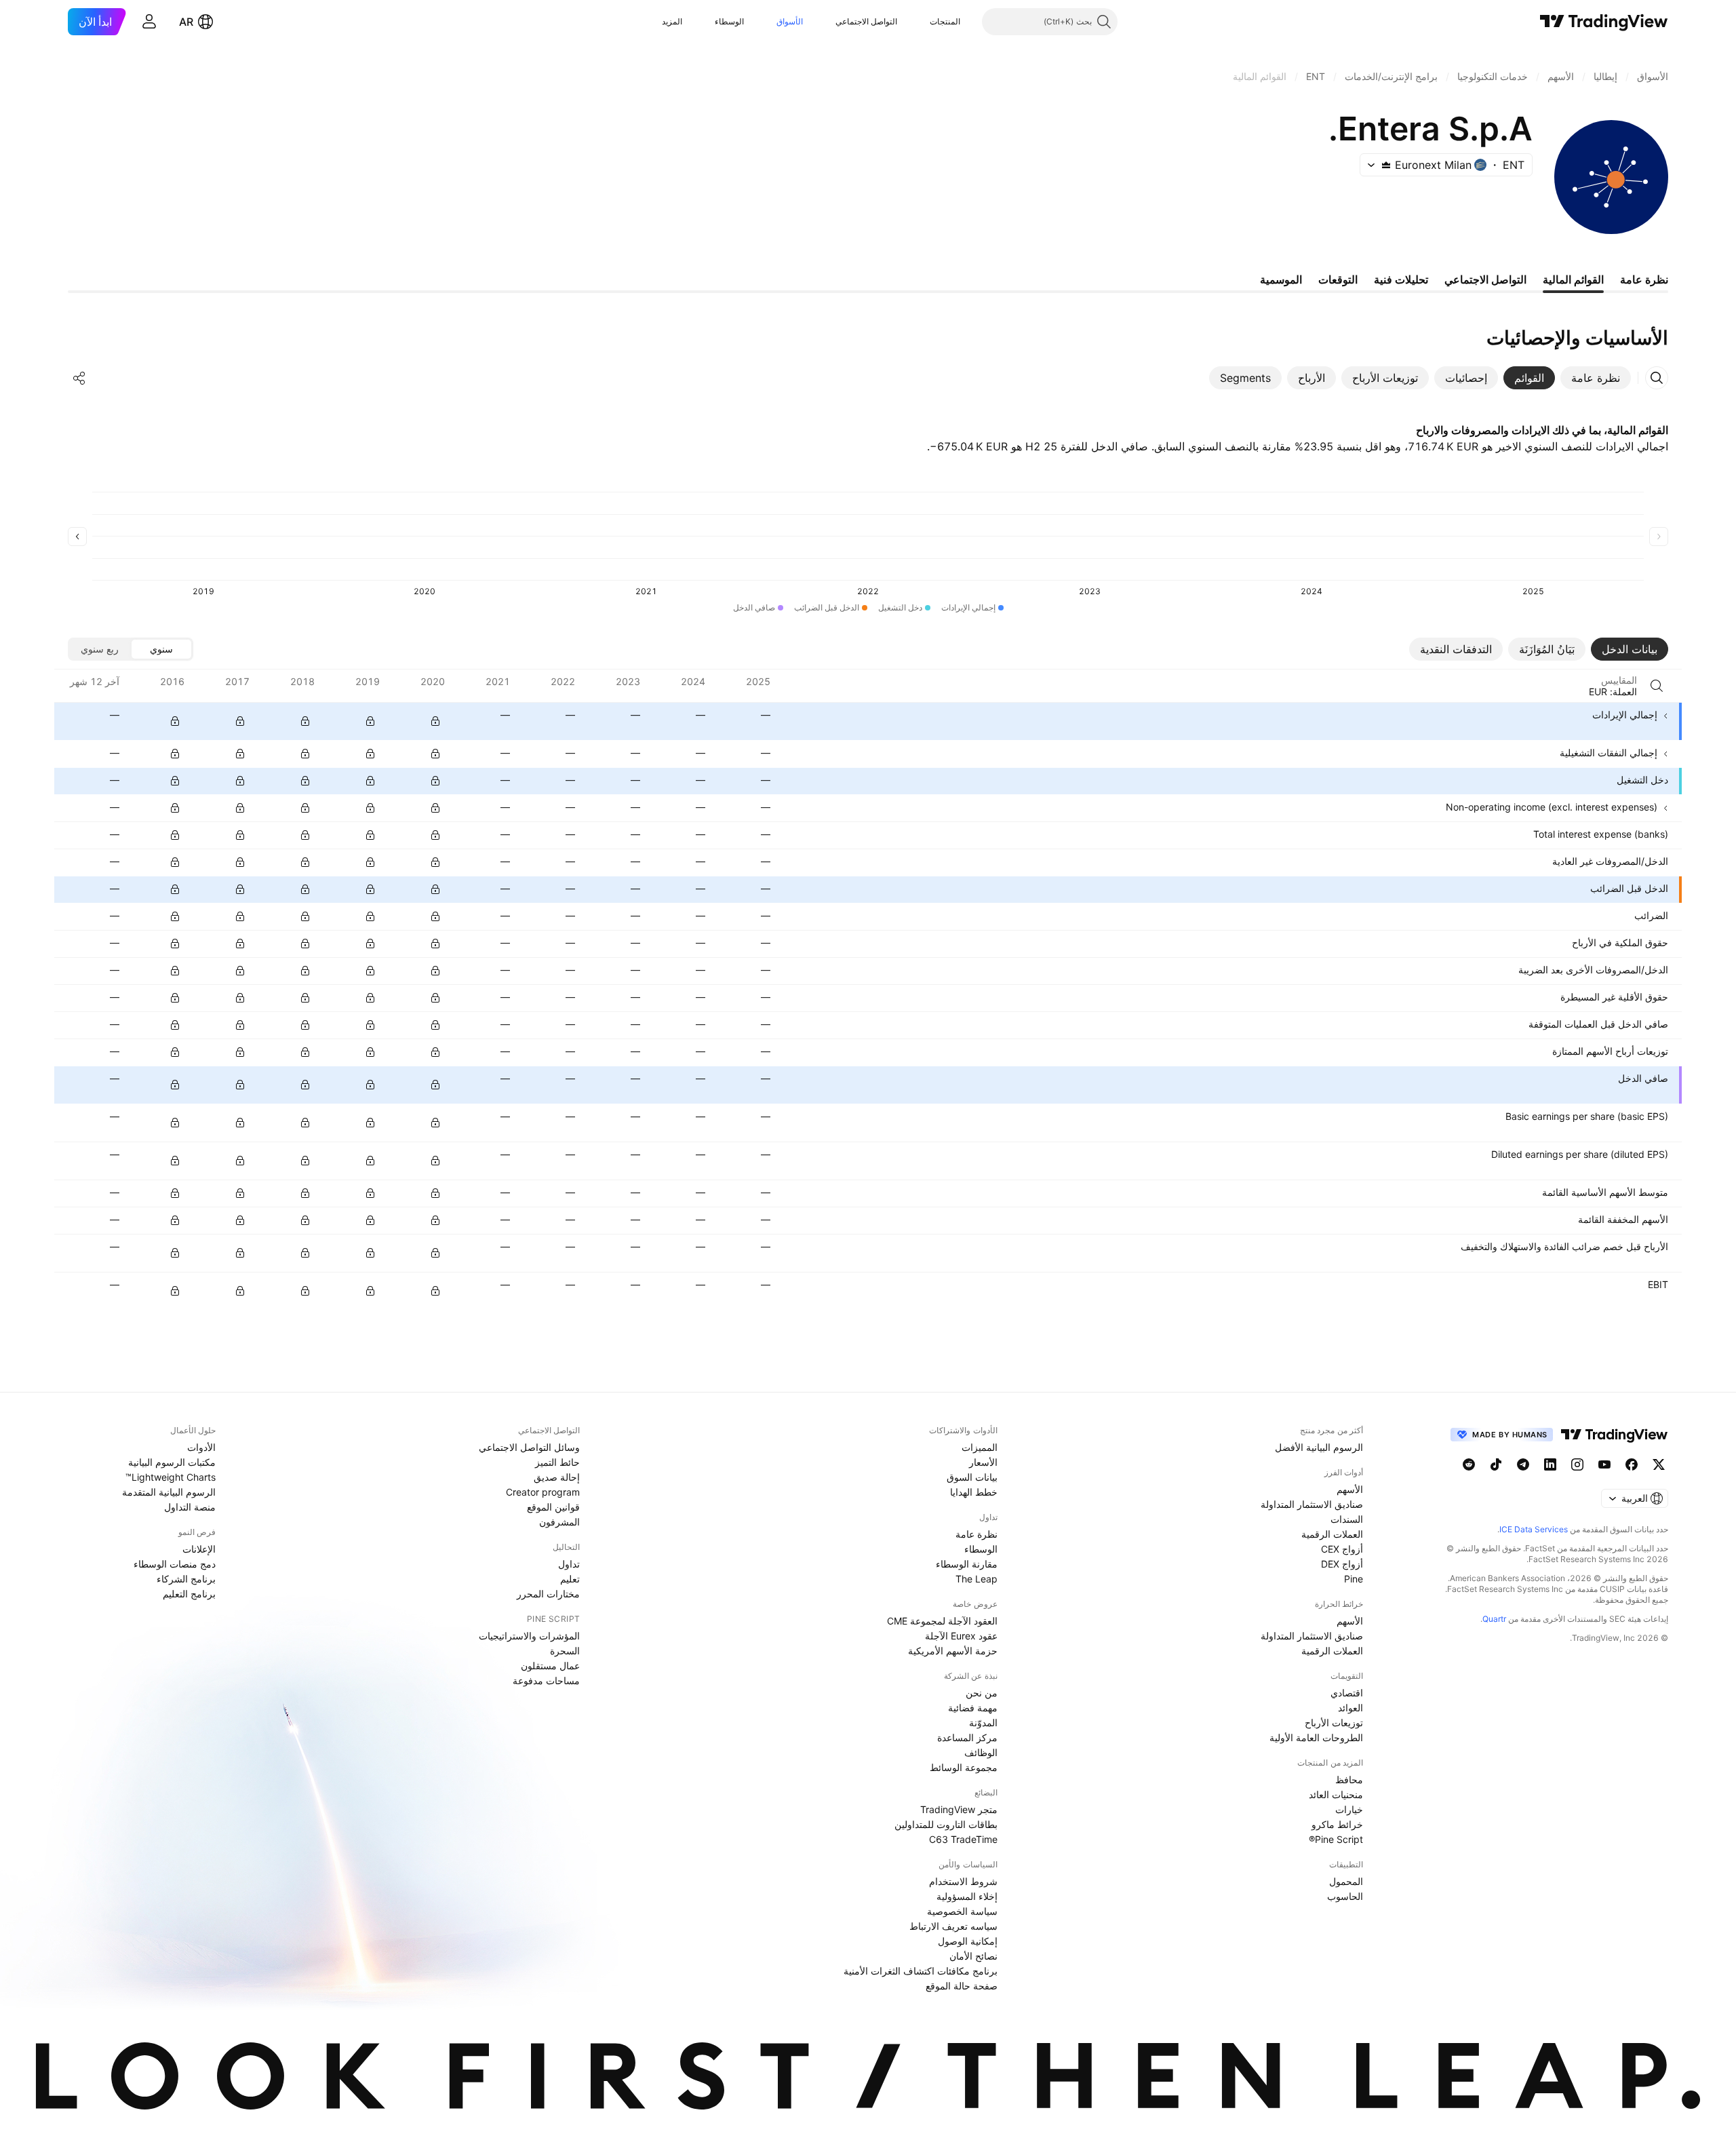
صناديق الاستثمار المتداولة (1312, 1504)
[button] (920, 22)
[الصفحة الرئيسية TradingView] (1604, 22)
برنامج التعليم (189, 1594)
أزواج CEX (1342, 1549)
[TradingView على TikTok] (1496, 1464)
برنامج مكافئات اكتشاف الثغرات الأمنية (921, 1971)
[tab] (1596, 378)
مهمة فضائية (973, 1708)
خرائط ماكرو (1337, 1824)
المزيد (672, 21)
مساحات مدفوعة (546, 1680)
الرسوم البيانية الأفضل (1319, 1447)
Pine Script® (1336, 1839)
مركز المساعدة (967, 1737)
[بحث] (1657, 686)
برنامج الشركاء (186, 1579)
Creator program (543, 1492)
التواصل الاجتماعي (866, 21)
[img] (1386, 165)
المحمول (1346, 1881)
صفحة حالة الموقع (962, 1986)
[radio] (161, 649)
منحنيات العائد (1336, 1794)
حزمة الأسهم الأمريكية (953, 1651)
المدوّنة (983, 1723)
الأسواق (790, 21)
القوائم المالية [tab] (1573, 279)
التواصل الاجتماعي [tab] (1485, 279)
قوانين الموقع (553, 1507)
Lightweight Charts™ (171, 1477)
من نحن (982, 1693)
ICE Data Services (1534, 1529)
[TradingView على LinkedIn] (1550, 1464)
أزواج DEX (1342, 1564)
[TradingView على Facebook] (1632, 1464)
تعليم (570, 1579)
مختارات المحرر (548, 1594)
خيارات (1349, 1809)
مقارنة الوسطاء (967, 1564)
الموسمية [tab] (1281, 279)
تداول (569, 1564)
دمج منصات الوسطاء (175, 1564)
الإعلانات (199, 1549)
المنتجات (945, 21)
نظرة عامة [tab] (1644, 279)
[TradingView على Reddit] (1469, 1464)
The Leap (976, 1579)
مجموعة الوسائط (964, 1767)
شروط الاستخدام (963, 1881)
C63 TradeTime (963, 1839)
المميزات (980, 1447)
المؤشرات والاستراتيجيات (529, 1636)
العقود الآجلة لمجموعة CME (942, 1621)
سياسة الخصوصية (962, 1911)
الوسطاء (729, 21)
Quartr (1494, 1619)
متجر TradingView (959, 1809)
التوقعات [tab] (1338, 279)
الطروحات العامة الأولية (1316, 1737)
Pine (1354, 1579)
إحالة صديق (557, 1477)
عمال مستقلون (550, 1666)
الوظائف (981, 1752)
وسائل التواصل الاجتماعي (529, 1447)
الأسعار (983, 1462)
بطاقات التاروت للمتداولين (946, 1824)
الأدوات (201, 1447)
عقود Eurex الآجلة (961, 1636)
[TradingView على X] (1659, 1464)
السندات (1347, 1519)
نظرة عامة (976, 1534)
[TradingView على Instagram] (1577, 1464)
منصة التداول (190, 1507)
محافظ (1349, 1780)
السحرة (565, 1651)
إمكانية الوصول (968, 1941)
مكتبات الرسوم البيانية (172, 1462)
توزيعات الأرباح (1334, 1723)
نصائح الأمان (973, 1956)
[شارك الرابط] (79, 378)
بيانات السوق (972, 1477)
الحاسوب (1345, 1896)
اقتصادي (1347, 1693)
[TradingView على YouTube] (1604, 1464)
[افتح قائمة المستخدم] (149, 22)
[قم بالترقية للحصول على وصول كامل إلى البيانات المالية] (175, 721)
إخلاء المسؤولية (967, 1896)
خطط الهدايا (974, 1492)
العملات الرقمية (1332, 1534)
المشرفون (559, 1522)
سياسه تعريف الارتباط (953, 1926)
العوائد (1350, 1708)
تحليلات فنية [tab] (1401, 279)
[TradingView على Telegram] (1523, 1464)
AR (186, 22)
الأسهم (1350, 1489)
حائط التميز (557, 1462)
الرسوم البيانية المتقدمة (169, 1492)
